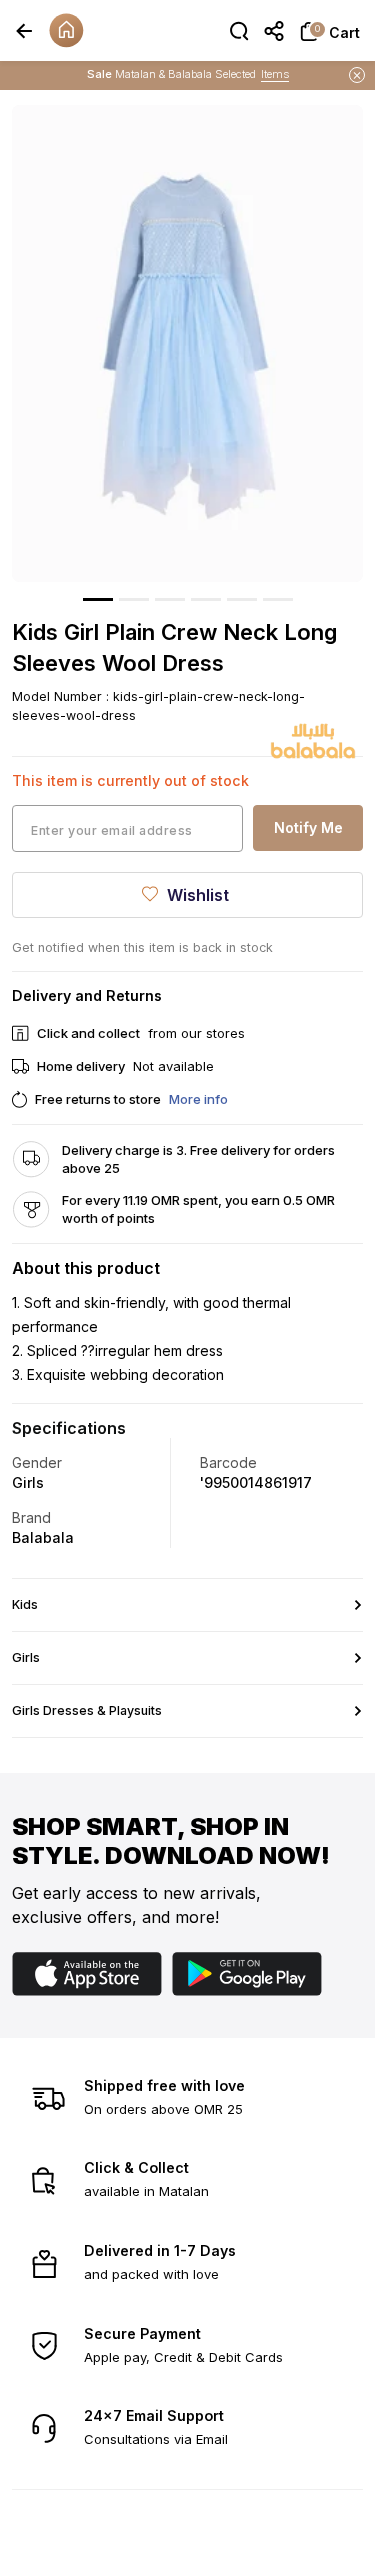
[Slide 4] (206, 599)
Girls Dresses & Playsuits (87, 1710)
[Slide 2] (134, 599)
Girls (26, 1657)
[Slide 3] (170, 599)
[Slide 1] (98, 599)
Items (275, 73)
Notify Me (308, 827)
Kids (25, 1604)
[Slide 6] (278, 599)
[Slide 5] (242, 599)
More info (198, 1099)
